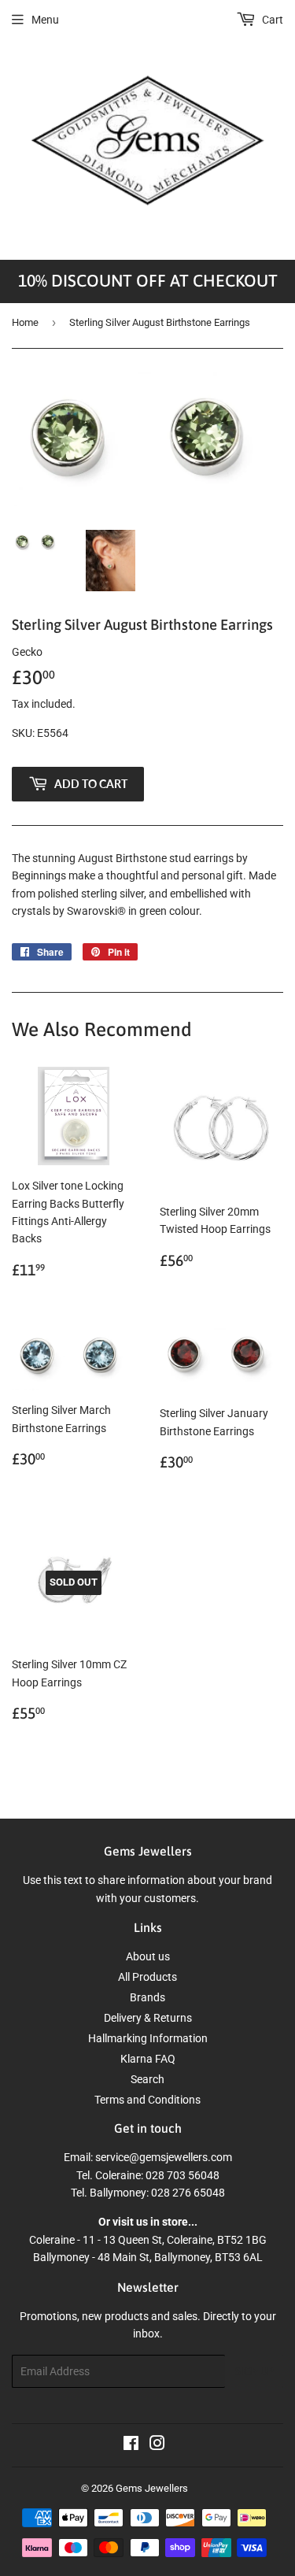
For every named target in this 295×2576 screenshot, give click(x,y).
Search (147, 2079)
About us (148, 1956)
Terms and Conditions (147, 2100)
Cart (271, 20)
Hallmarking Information (148, 2038)
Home (25, 322)
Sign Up (254, 2372)
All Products (147, 1977)
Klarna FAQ (148, 2059)
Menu (45, 20)
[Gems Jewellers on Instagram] (157, 2445)
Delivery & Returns (148, 2018)
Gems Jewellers (152, 2488)
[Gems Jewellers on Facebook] (131, 2445)
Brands (147, 1997)
